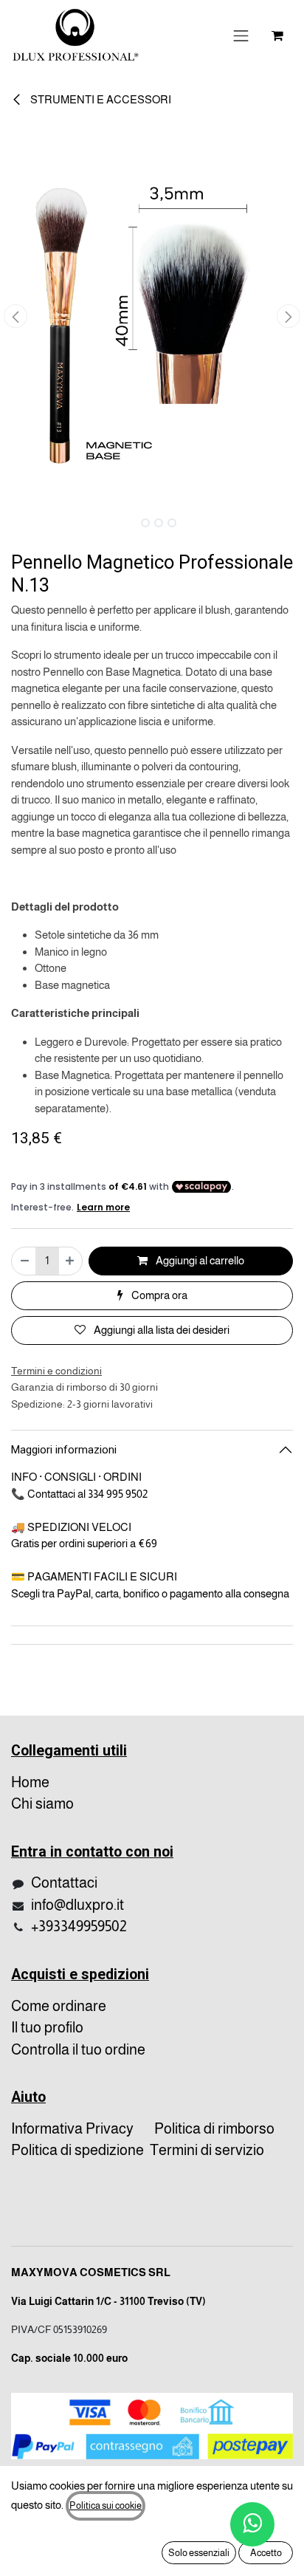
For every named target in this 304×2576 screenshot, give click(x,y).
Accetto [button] (266, 2553)
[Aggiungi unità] (70, 1261)
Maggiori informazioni (64, 1450)
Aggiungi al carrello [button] (199, 1260)
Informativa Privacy (72, 2128)
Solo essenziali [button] (199, 2553)
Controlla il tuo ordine (78, 2049)
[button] (15, 316)
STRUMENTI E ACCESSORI (100, 99)
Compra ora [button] (158, 1295)
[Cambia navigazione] (241, 35)
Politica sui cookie (106, 2505)
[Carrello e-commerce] (277, 35)
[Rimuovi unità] (24, 1261)
